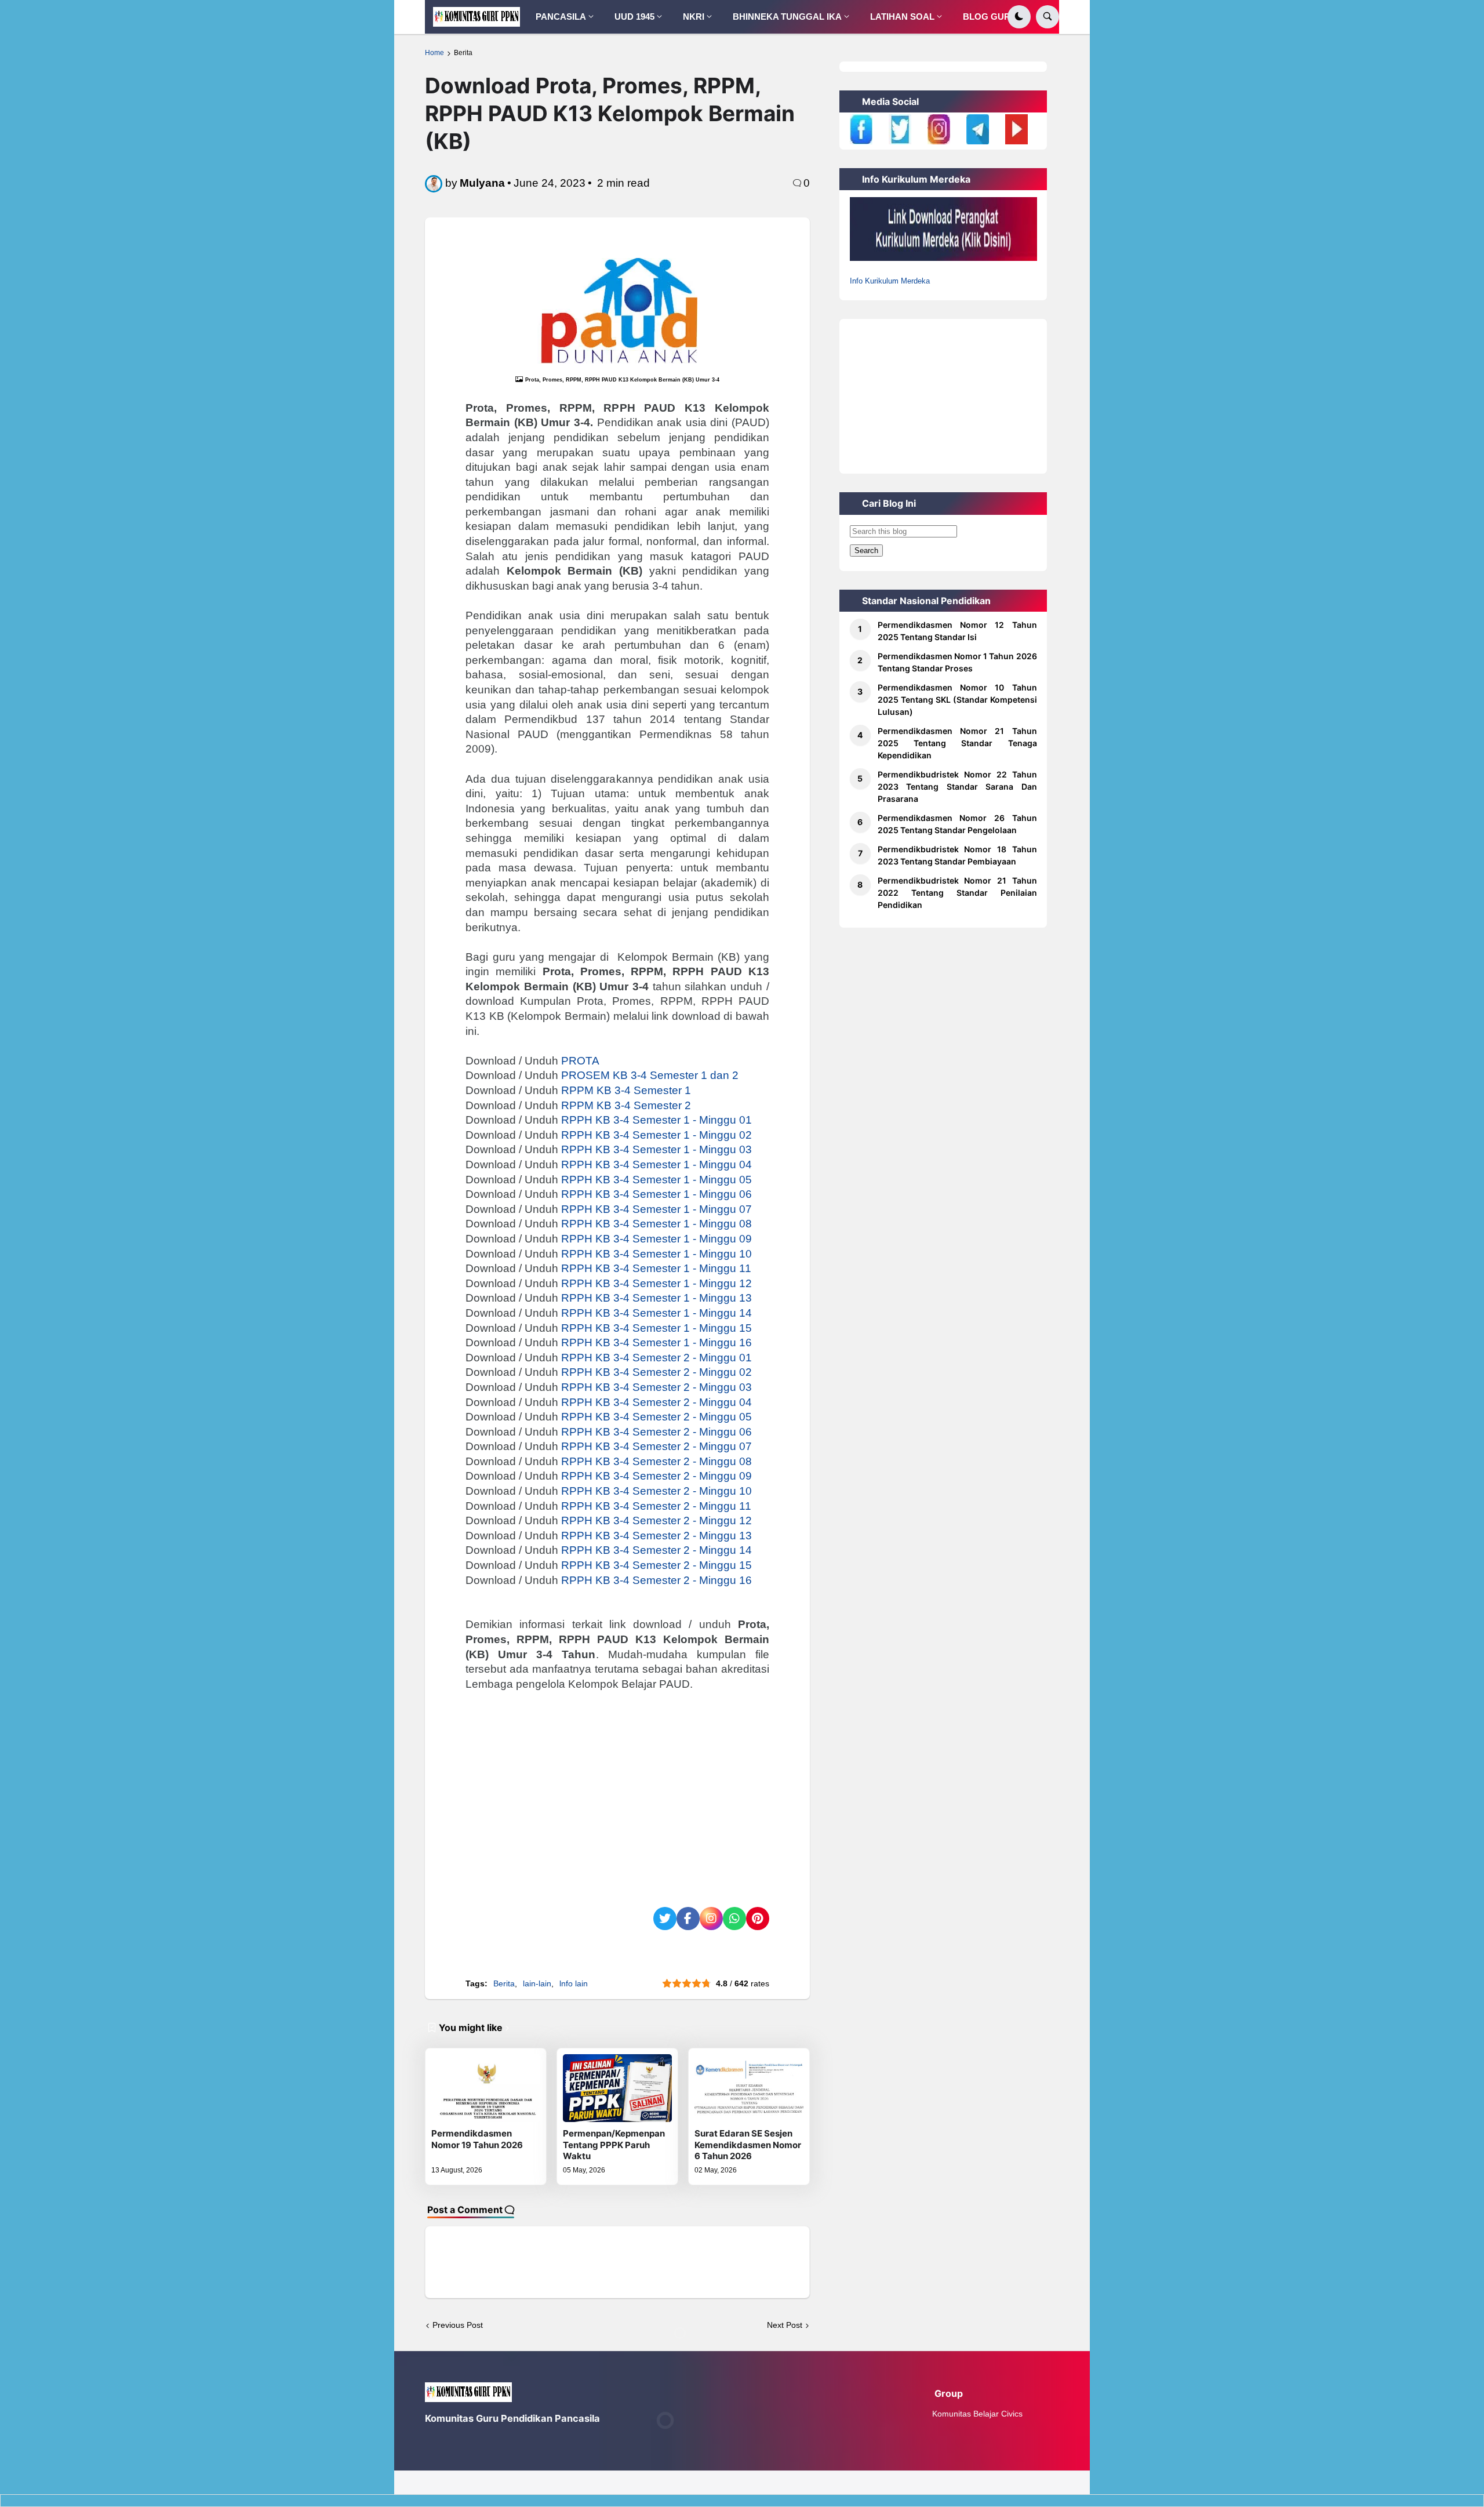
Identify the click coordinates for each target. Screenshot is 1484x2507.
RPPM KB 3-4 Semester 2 (626, 1105)
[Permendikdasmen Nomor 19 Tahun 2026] (486, 2088)
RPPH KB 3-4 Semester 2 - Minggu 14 (656, 1550)
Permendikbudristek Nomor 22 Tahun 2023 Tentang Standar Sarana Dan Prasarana (957, 786)
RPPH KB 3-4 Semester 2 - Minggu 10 (656, 1491)
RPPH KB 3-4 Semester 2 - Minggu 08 (656, 1461)
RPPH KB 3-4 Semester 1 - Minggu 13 (656, 1298)
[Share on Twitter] (665, 1919)
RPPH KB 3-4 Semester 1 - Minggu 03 (656, 1149)
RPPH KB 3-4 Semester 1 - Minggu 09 (656, 1239)
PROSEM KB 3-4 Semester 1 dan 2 (650, 1075)
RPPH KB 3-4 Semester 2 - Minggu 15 (656, 1565)
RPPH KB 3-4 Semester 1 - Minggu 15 (656, 1328)
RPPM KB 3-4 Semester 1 (626, 1090)
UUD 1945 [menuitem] (634, 17)
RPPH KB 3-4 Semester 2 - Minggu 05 (656, 1417)
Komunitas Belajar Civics (977, 2414)
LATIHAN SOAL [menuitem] (902, 17)
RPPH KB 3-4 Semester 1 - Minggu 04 (656, 1165)
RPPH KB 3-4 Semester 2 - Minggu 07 (656, 1446)
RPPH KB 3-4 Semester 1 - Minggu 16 (656, 1342)
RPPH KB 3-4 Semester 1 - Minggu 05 (656, 1180)
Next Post (785, 2325)
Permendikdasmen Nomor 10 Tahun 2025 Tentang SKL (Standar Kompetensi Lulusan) (957, 700)
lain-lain (537, 1983)
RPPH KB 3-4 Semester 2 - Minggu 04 (656, 1402)
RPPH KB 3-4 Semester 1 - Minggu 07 (656, 1209)
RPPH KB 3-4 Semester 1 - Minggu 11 (656, 1268)
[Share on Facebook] (688, 1919)
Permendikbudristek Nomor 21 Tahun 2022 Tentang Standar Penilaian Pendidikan (957, 893)
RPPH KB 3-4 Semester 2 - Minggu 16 (656, 1580)
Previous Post (458, 2325)
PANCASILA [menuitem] (561, 17)
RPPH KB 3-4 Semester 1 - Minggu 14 (656, 1313)
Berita (463, 53)
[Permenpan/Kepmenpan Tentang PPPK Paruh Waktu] (617, 2088)
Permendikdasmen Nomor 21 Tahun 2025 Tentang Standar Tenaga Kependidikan (957, 743)
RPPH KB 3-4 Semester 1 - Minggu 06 (656, 1194)
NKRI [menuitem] (694, 17)
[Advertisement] (617, 1788)
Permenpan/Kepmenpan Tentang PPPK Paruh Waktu (614, 2145)
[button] (1019, 17)
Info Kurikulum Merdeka (890, 281)
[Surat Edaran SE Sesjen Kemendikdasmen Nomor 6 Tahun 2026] (749, 2088)
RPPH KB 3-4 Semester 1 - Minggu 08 (656, 1224)
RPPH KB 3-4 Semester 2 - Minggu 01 (656, 1358)
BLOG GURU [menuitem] (990, 17)
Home (434, 53)
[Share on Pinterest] (758, 1919)
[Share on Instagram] (711, 1919)
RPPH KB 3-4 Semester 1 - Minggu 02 (656, 1135)
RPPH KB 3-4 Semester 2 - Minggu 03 (656, 1387)
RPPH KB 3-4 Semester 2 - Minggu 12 (656, 1520)
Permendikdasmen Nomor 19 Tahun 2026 (477, 2139)
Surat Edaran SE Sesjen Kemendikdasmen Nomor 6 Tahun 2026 (748, 2145)
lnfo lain (574, 1983)
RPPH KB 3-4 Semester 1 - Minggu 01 (656, 1120)
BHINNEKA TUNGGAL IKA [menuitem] (787, 17)
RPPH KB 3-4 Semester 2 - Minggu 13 (656, 1536)
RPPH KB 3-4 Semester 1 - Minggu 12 (656, 1283)
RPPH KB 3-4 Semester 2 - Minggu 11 (656, 1506)
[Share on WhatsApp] (734, 1919)
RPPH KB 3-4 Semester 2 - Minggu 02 (656, 1372)
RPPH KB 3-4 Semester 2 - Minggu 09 (656, 1476)
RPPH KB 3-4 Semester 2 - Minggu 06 (656, 1432)
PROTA (580, 1061)
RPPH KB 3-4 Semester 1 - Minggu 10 (656, 1254)
